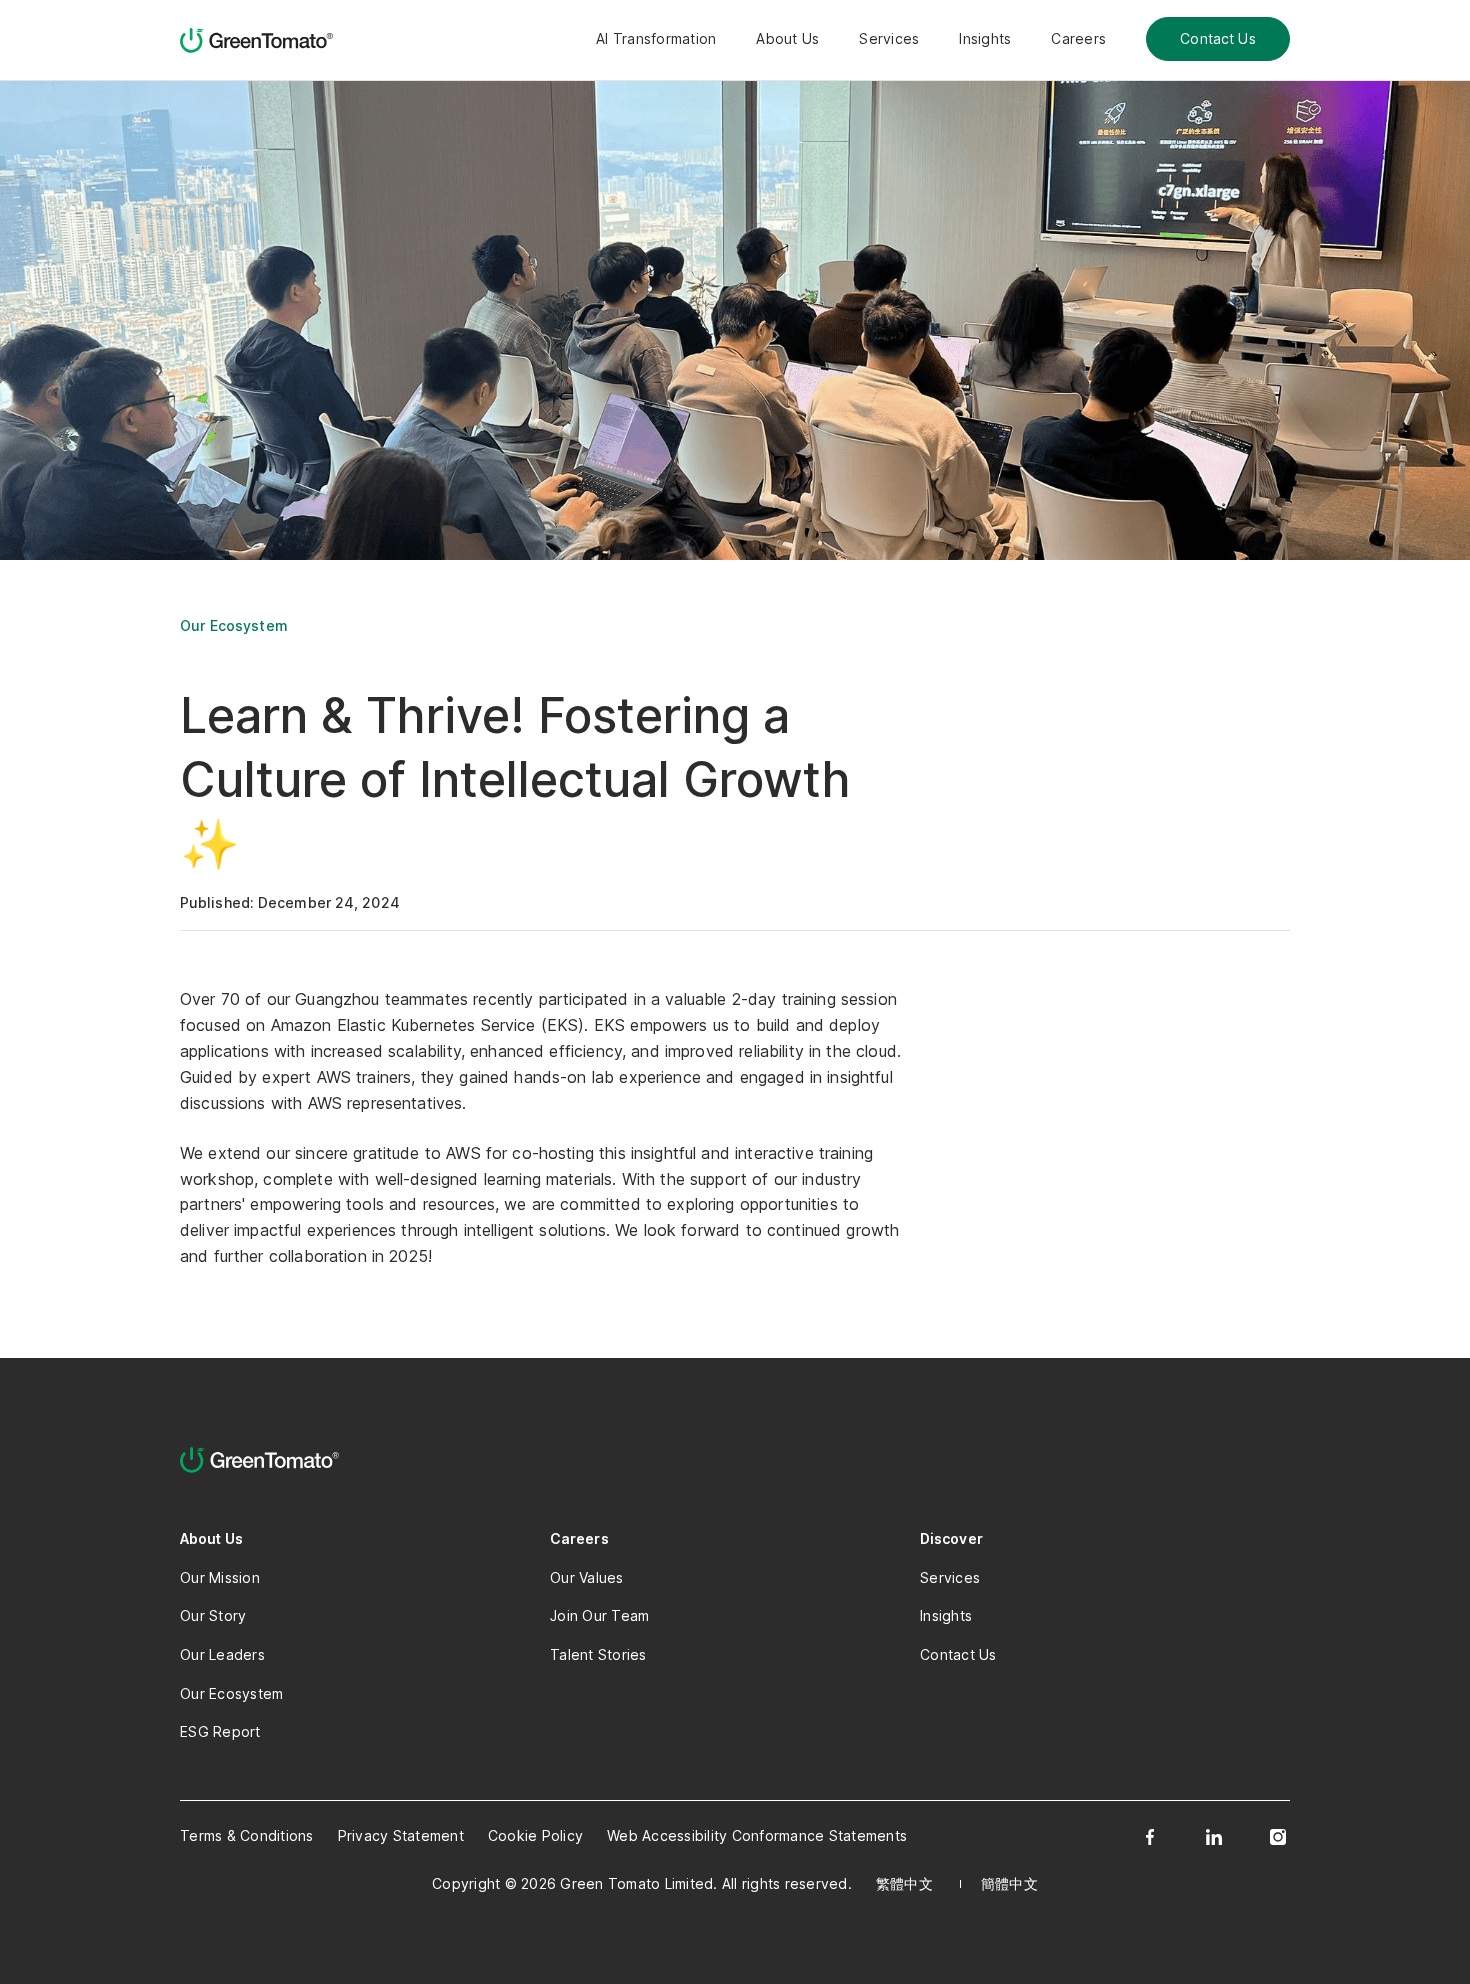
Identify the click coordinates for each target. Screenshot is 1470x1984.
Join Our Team (599, 1615)
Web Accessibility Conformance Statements (757, 1835)
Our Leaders (222, 1654)
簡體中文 (1009, 1883)
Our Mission (220, 1577)
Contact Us (1218, 38)
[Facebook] (1150, 1837)
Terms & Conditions (247, 1835)
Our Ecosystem (234, 625)
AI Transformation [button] (656, 38)
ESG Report (220, 1731)
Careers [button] (1078, 38)
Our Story (213, 1615)
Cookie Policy (535, 1835)
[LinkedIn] (1214, 1837)
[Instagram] (1278, 1837)
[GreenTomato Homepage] (260, 40)
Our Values (587, 1577)
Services (889, 38)
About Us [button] (787, 38)
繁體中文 (904, 1883)
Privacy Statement (401, 1835)
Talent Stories (598, 1654)
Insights (985, 38)
